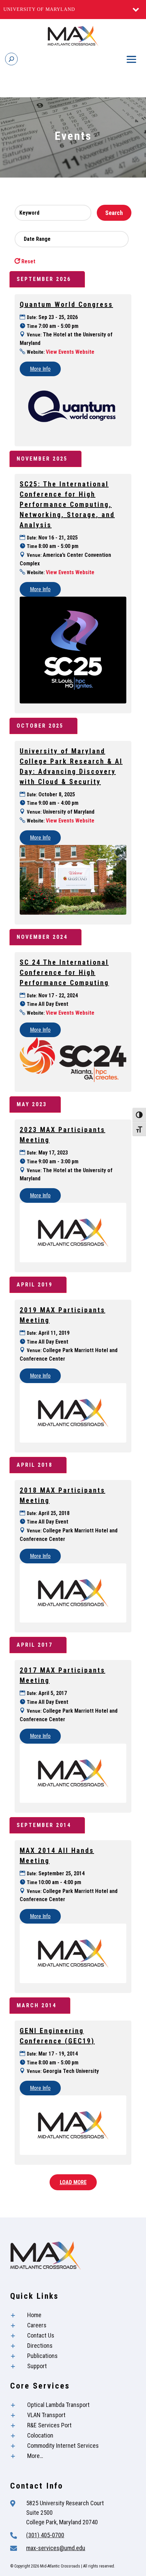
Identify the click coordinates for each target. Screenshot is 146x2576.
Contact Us (41, 2335)
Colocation (40, 2435)
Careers (37, 2325)
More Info (40, 369)
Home (34, 2315)
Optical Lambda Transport (58, 2405)
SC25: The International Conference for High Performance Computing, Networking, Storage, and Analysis (67, 504)
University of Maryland (39, 9)
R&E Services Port (49, 2425)
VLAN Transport (46, 2415)
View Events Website (70, 352)
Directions (40, 2346)
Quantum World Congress (66, 304)
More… (35, 2456)
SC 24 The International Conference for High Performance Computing (64, 973)
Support (37, 2366)
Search (114, 213)
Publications (42, 2356)
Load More (73, 2182)
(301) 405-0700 (45, 2535)
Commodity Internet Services (63, 2446)
